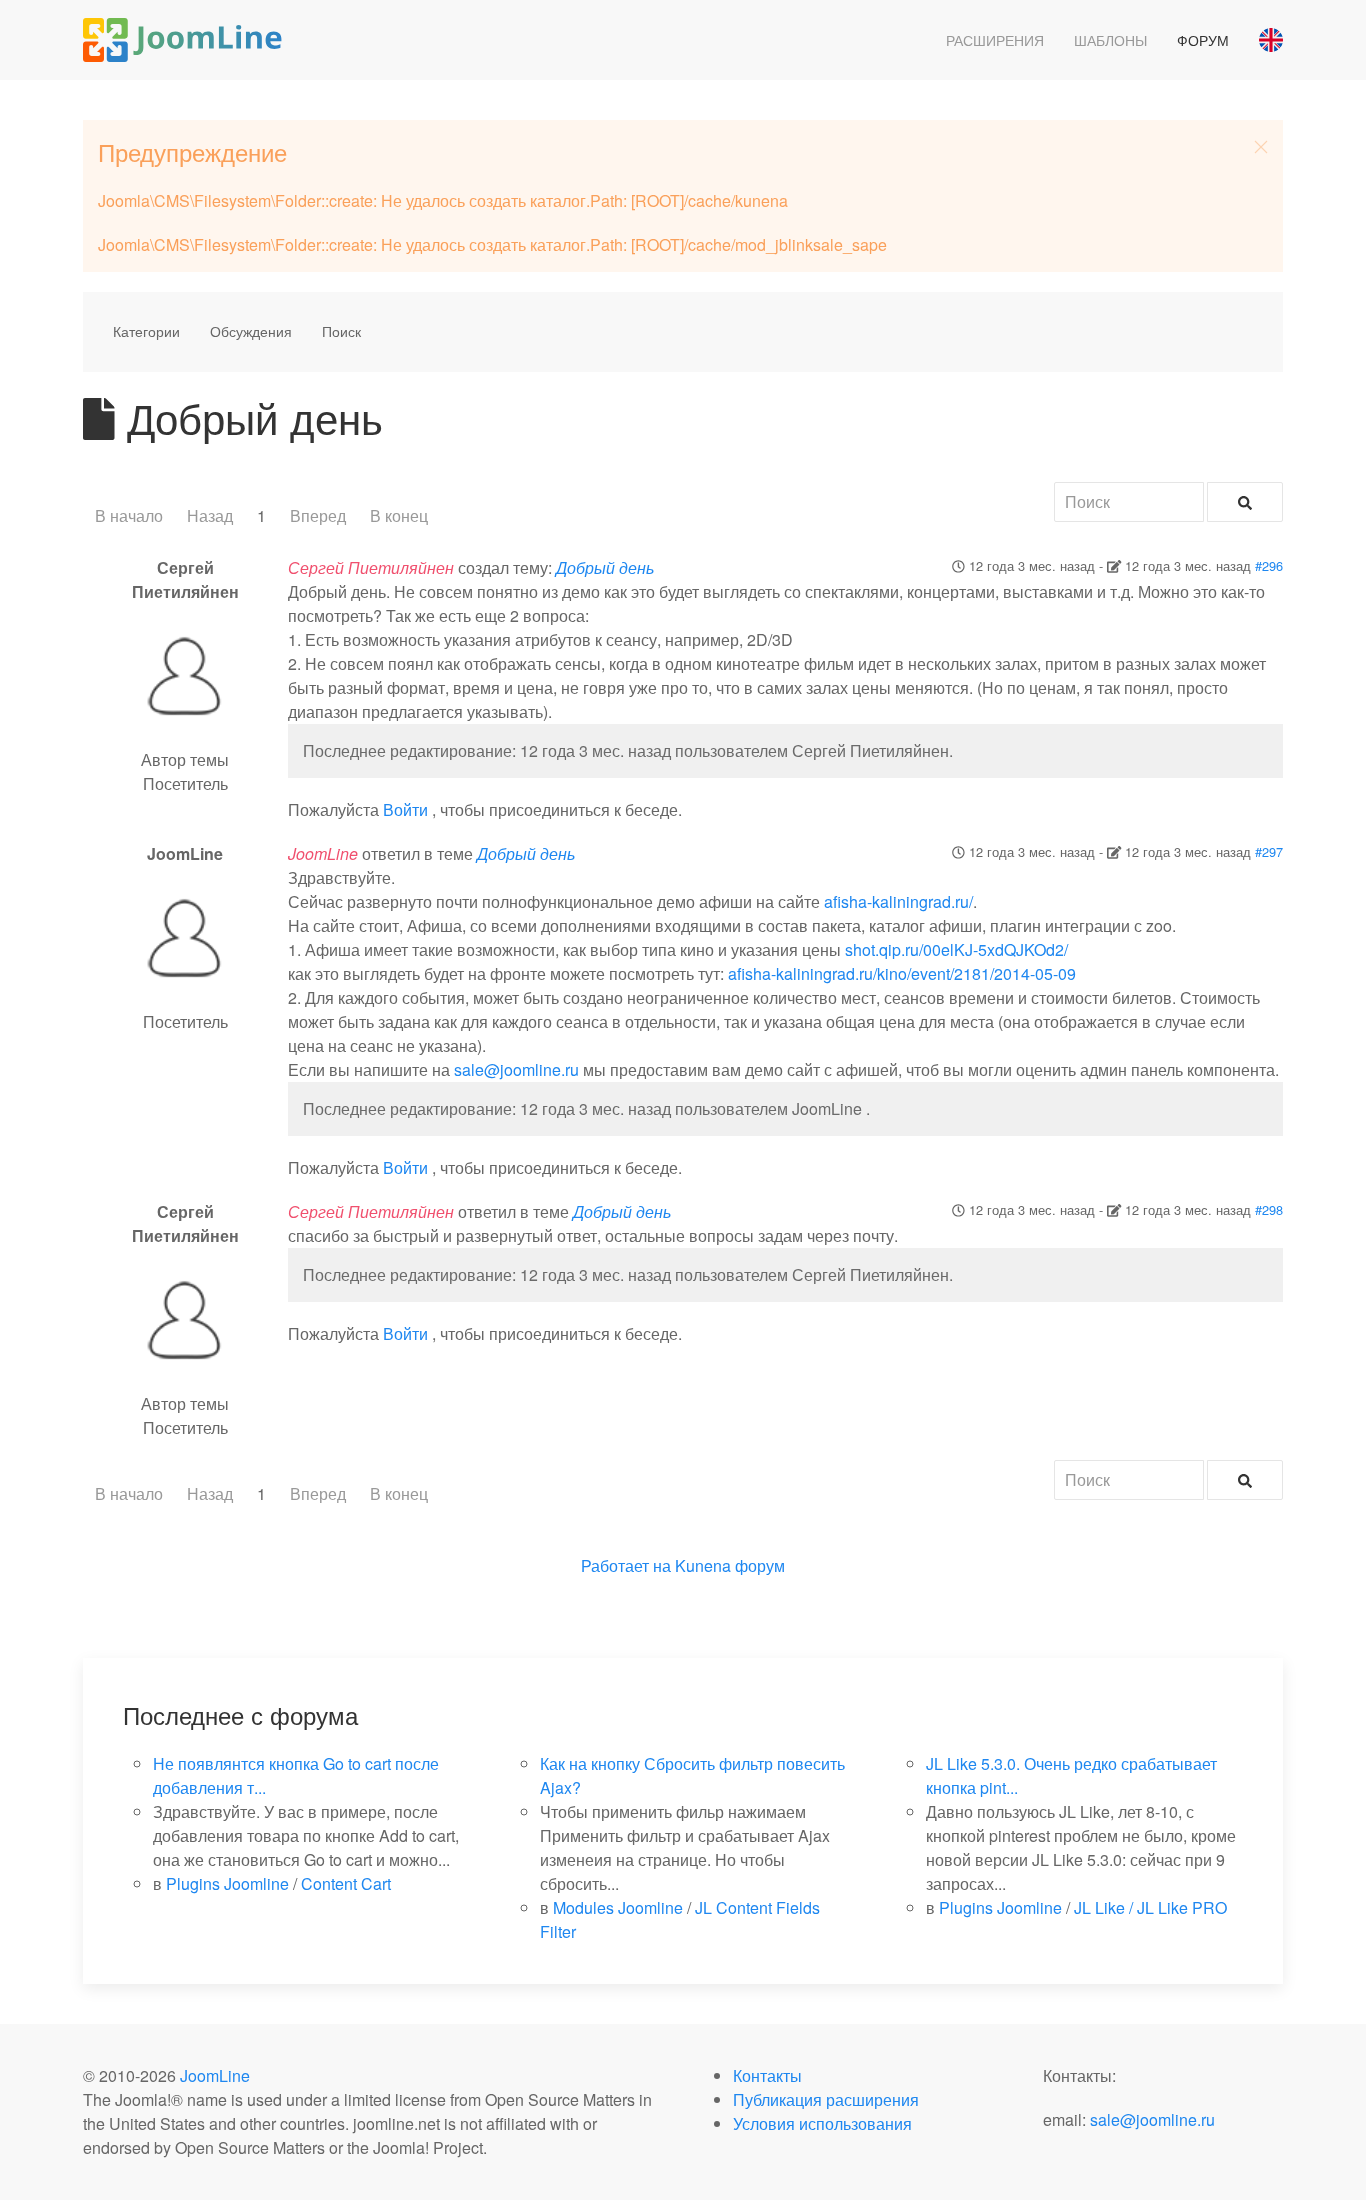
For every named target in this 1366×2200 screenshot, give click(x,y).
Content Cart (346, 1883)
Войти (405, 809)
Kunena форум (730, 1565)
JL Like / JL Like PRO (1150, 1907)
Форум (1203, 40)
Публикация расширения (826, 2099)
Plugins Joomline (227, 1883)
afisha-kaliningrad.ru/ (898, 901)
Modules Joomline (618, 1907)
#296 (1269, 565)
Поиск (341, 331)
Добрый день (605, 567)
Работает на (626, 1565)
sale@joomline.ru (516, 1069)
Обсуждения (251, 331)
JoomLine (215, 2075)
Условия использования (822, 2123)
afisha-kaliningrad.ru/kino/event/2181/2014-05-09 (902, 973)
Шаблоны (1110, 40)
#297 (1269, 851)
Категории (146, 331)
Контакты (767, 2075)
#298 (1269, 1209)
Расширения (995, 40)
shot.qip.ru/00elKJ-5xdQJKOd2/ (956, 949)
